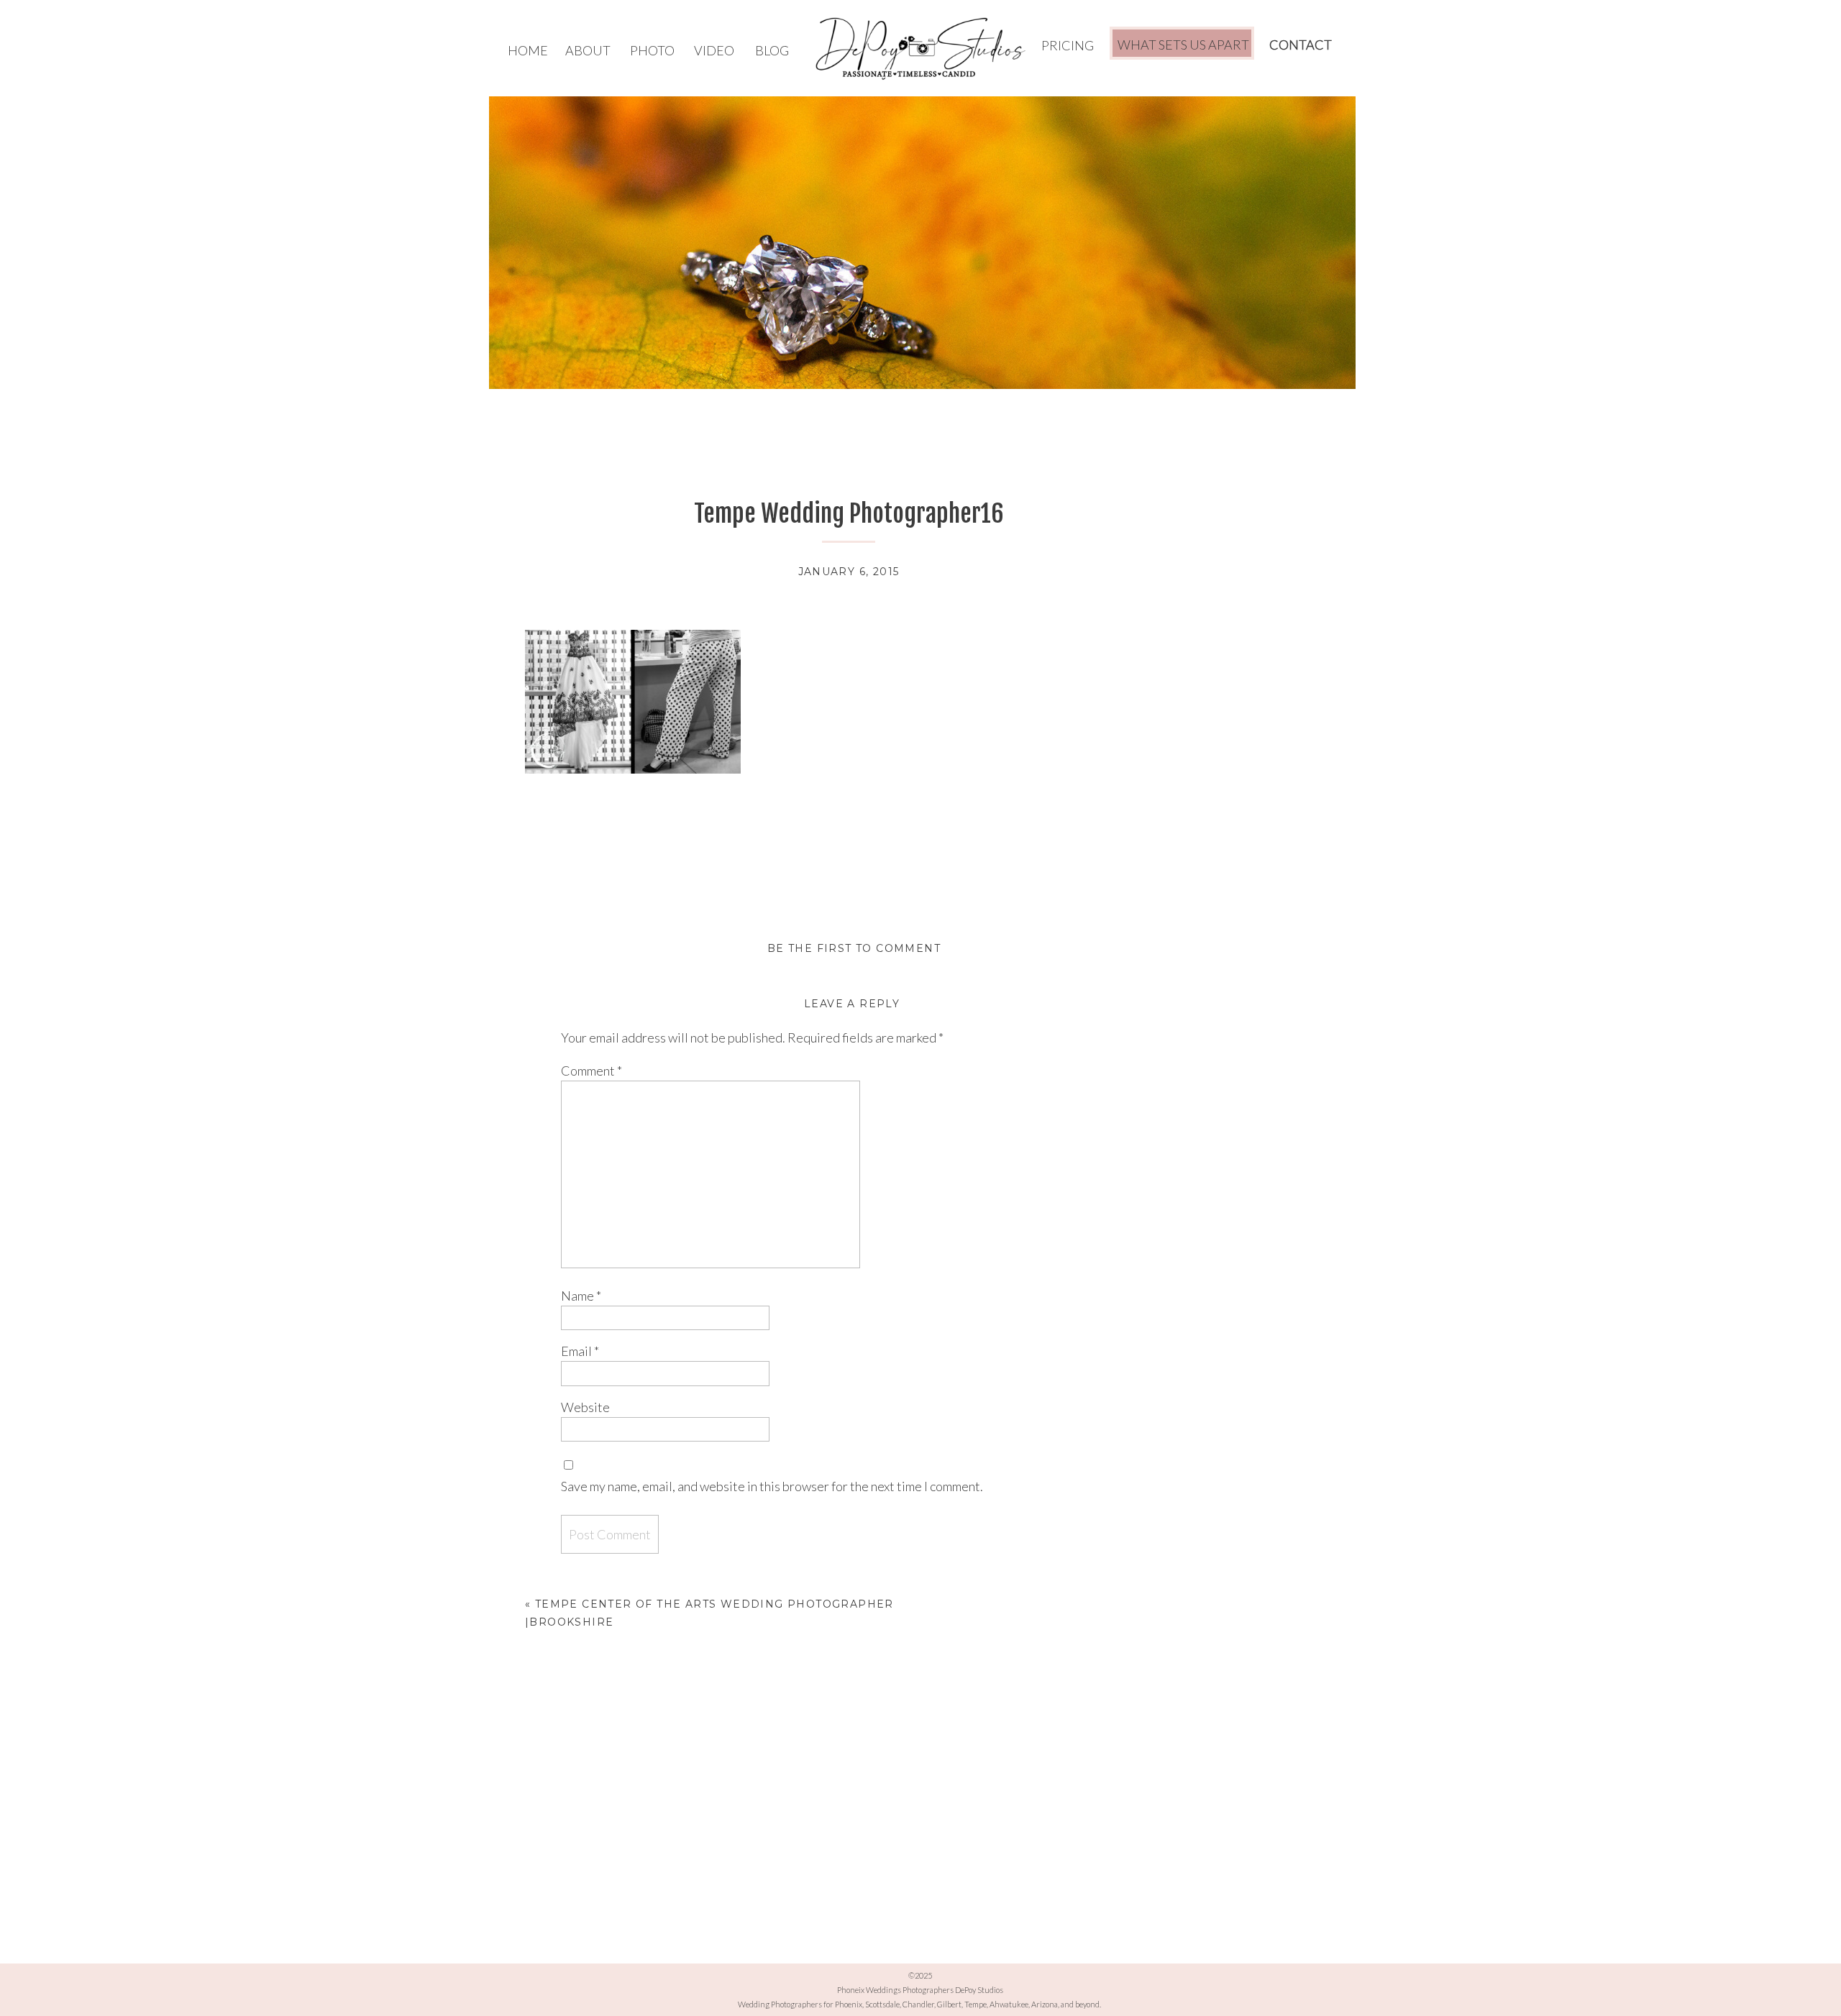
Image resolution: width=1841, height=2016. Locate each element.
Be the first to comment (854, 948)
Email (580, 1351)
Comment (591, 1071)
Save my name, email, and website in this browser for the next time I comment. (772, 1486)
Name (581, 1296)
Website (585, 1407)
